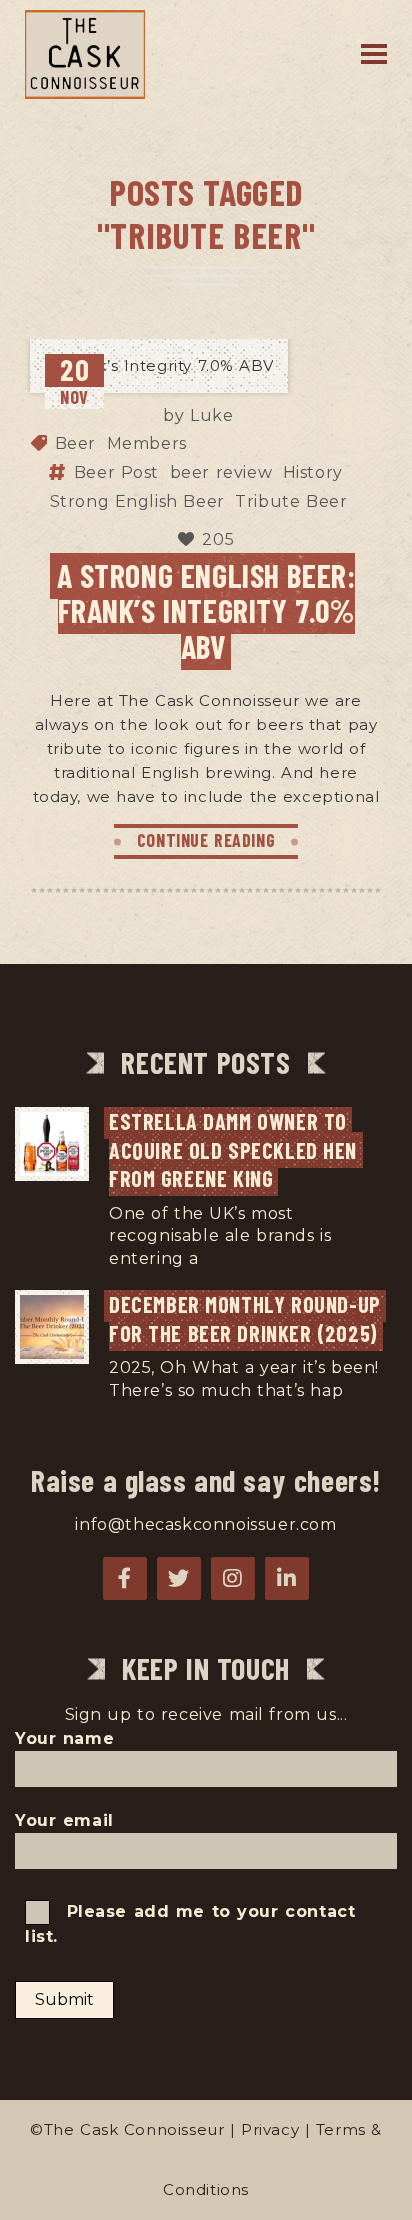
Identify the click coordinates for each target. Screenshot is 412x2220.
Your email (64, 1820)
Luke (211, 416)
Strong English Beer (137, 501)
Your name (64, 1738)
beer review (221, 472)
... (209, 1258)
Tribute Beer (291, 501)
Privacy (270, 2129)
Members (147, 443)
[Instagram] (233, 1579)
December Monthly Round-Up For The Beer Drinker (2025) (247, 1318)
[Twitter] (179, 1579)
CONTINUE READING (206, 840)
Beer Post (116, 472)
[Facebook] (125, 1579)
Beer (75, 443)
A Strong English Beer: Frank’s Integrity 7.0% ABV (206, 610)
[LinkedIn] (287, 1579)
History (313, 472)
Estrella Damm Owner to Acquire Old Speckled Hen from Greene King (236, 1149)
